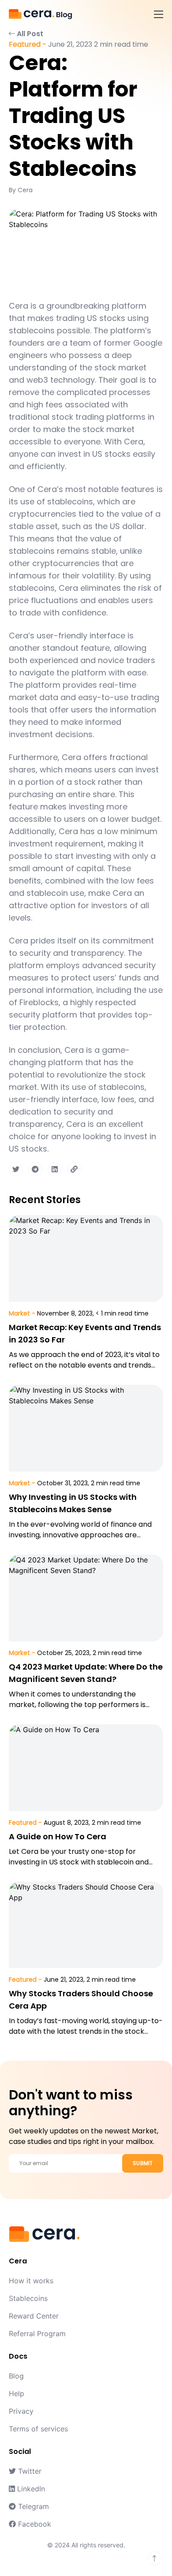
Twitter (29, 2471)
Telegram (32, 2506)
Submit (143, 2163)
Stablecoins (28, 2298)
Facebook (34, 2524)
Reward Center (34, 2316)
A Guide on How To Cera (58, 1836)
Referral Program (37, 2334)
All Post (29, 34)
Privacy (21, 2411)
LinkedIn (30, 2489)
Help (17, 2393)
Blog (16, 2376)
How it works (31, 2281)
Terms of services (38, 2429)
